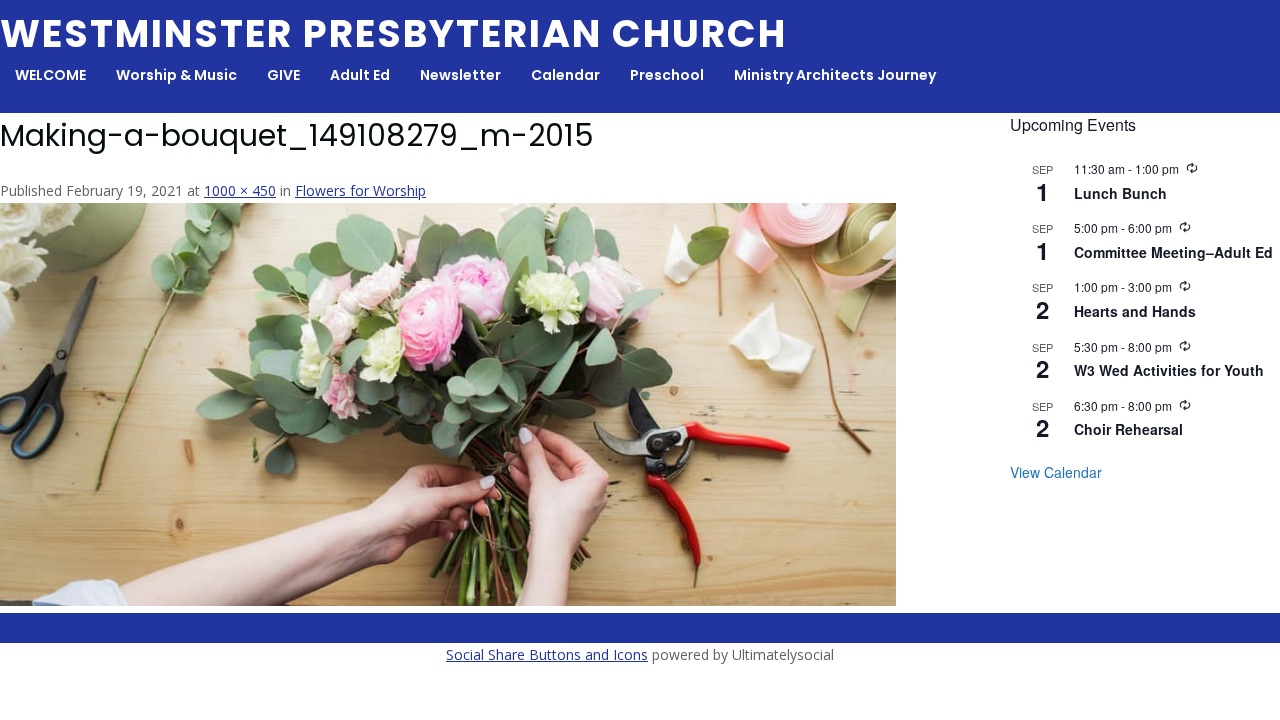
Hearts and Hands (1135, 311)
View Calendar (1056, 472)
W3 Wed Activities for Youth (1169, 370)
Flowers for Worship (360, 190)
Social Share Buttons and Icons (547, 654)
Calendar (565, 75)
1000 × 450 (240, 190)
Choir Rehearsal (1128, 429)
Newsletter (460, 75)
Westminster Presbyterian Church (393, 33)
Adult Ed (360, 75)
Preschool (667, 75)
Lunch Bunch (1120, 193)
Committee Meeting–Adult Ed (1173, 252)
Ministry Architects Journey (835, 75)
